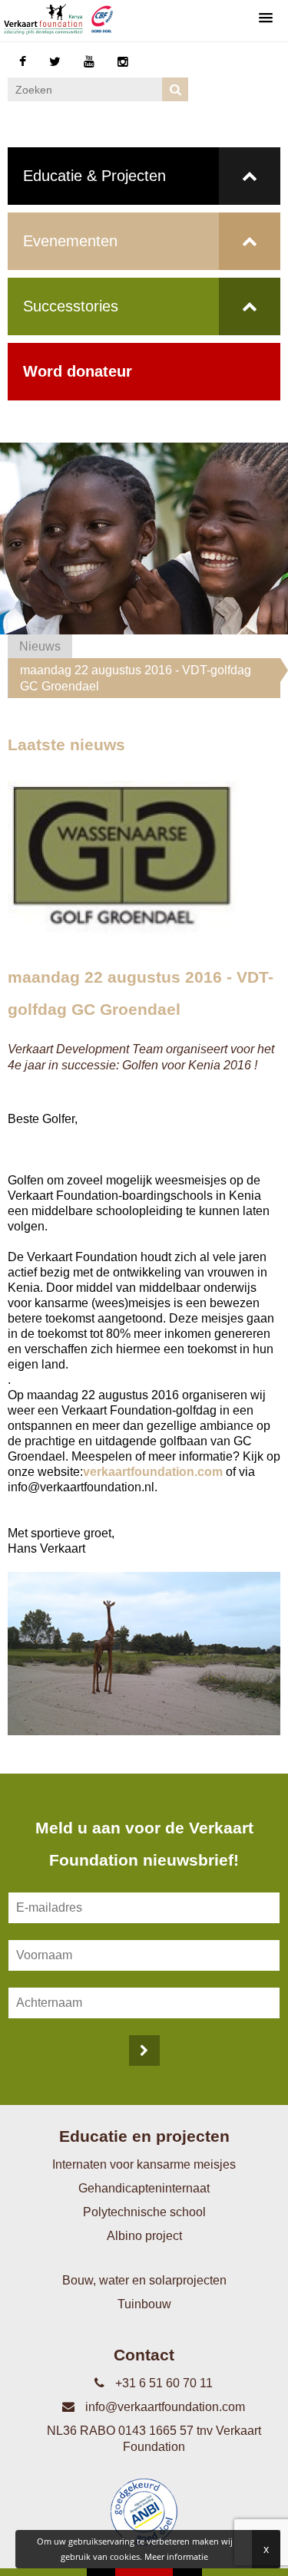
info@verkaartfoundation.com (164, 2407)
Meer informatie (176, 2556)
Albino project (144, 2236)
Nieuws (40, 646)
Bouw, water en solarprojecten (144, 2280)
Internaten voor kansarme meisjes (144, 2164)
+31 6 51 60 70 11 (162, 2383)
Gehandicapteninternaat (144, 2188)
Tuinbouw (144, 2304)
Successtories (71, 306)
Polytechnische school (144, 2212)
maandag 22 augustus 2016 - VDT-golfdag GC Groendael (136, 678)
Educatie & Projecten (94, 176)
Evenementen (70, 241)
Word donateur (78, 371)
